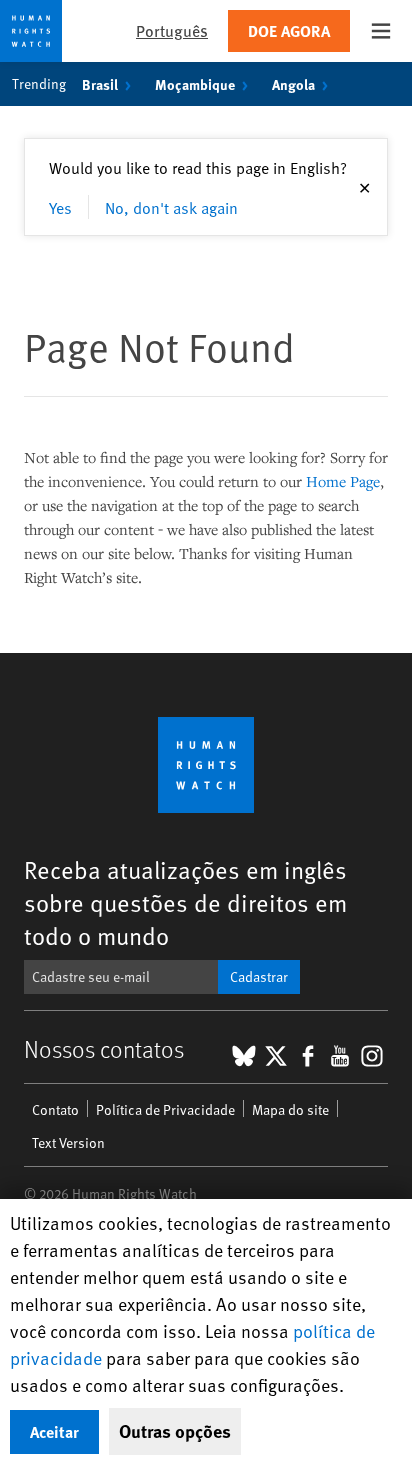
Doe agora (289, 30)
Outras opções (175, 1431)
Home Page (343, 481)
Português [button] (172, 30)
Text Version (68, 1142)
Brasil (100, 84)
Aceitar (54, 1431)
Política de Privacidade (165, 1109)
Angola (293, 84)
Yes (60, 207)
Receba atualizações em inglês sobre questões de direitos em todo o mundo (185, 902)
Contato (55, 1109)
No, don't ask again (171, 207)
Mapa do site (290, 1109)
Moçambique (195, 84)
